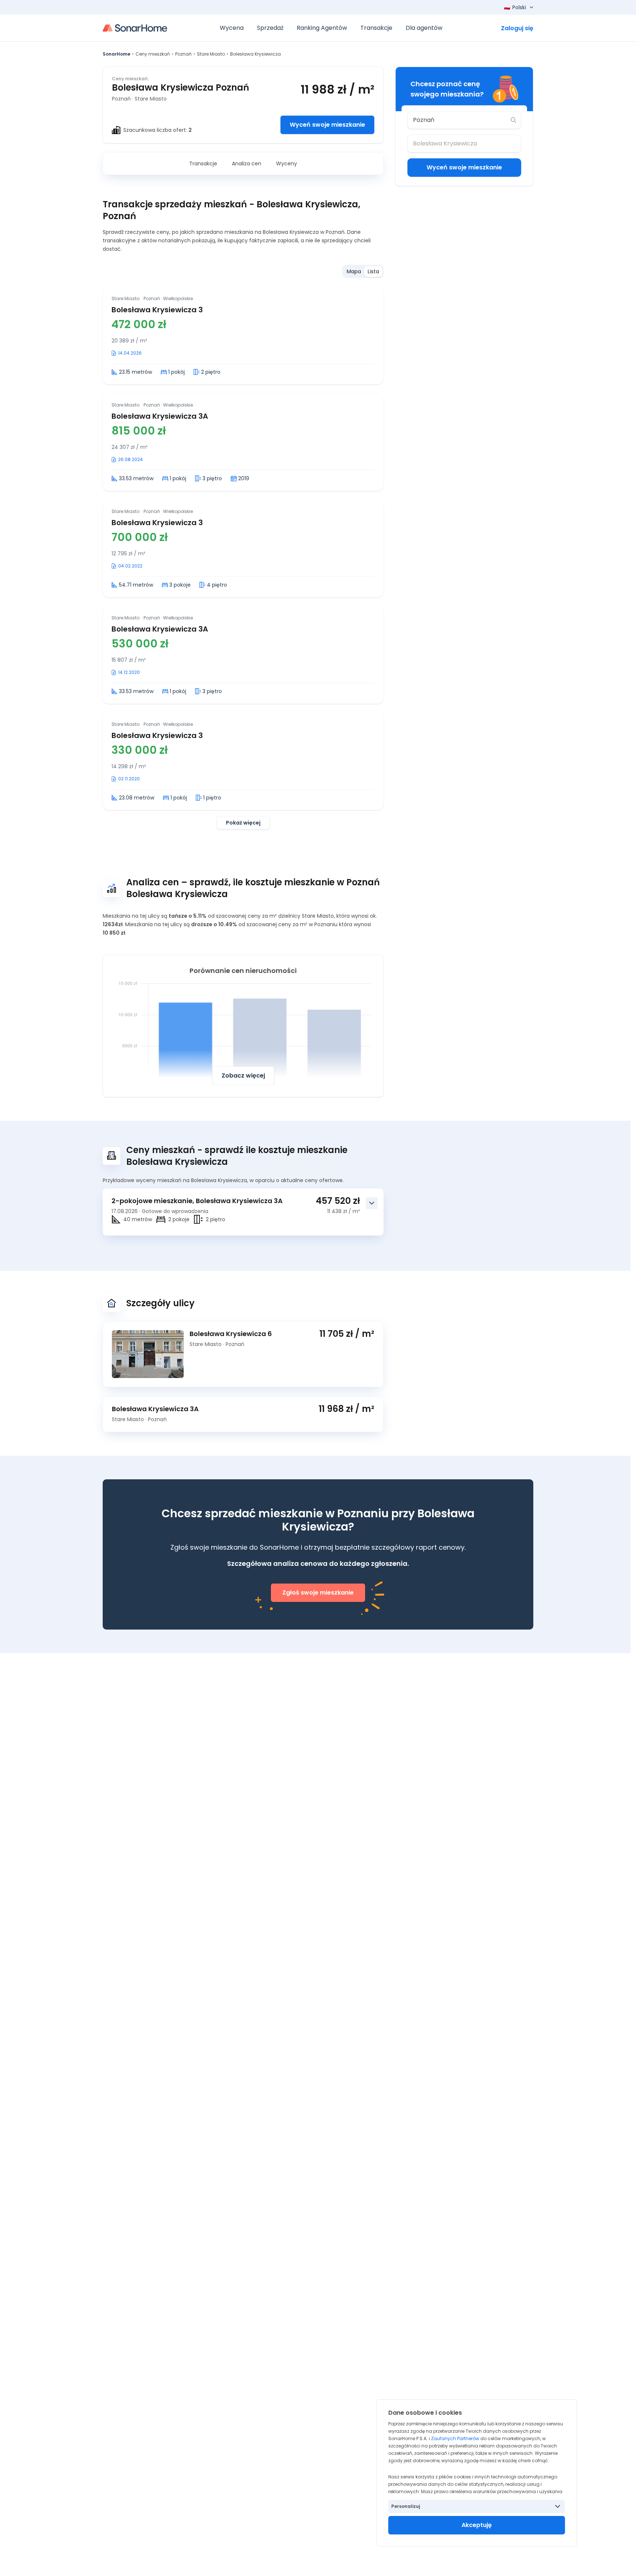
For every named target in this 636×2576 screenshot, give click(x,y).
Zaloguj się (517, 28)
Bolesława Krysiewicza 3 (157, 310)
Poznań (183, 54)
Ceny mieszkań (153, 54)
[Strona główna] (135, 28)
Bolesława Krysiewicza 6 (231, 1334)
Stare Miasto (211, 54)
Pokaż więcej (243, 823)
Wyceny (287, 164)
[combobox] (459, 120)
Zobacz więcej (243, 1076)
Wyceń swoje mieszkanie (327, 125)
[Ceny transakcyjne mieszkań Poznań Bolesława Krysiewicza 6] (151, 1354)
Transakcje (203, 164)
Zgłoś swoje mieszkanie (318, 1593)
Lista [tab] (373, 271)
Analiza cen (247, 164)
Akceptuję (477, 2525)
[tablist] (363, 271)
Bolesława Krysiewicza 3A (160, 416)
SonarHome (116, 54)
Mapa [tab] (354, 271)
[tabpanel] (243, 558)
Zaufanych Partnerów (455, 2438)
